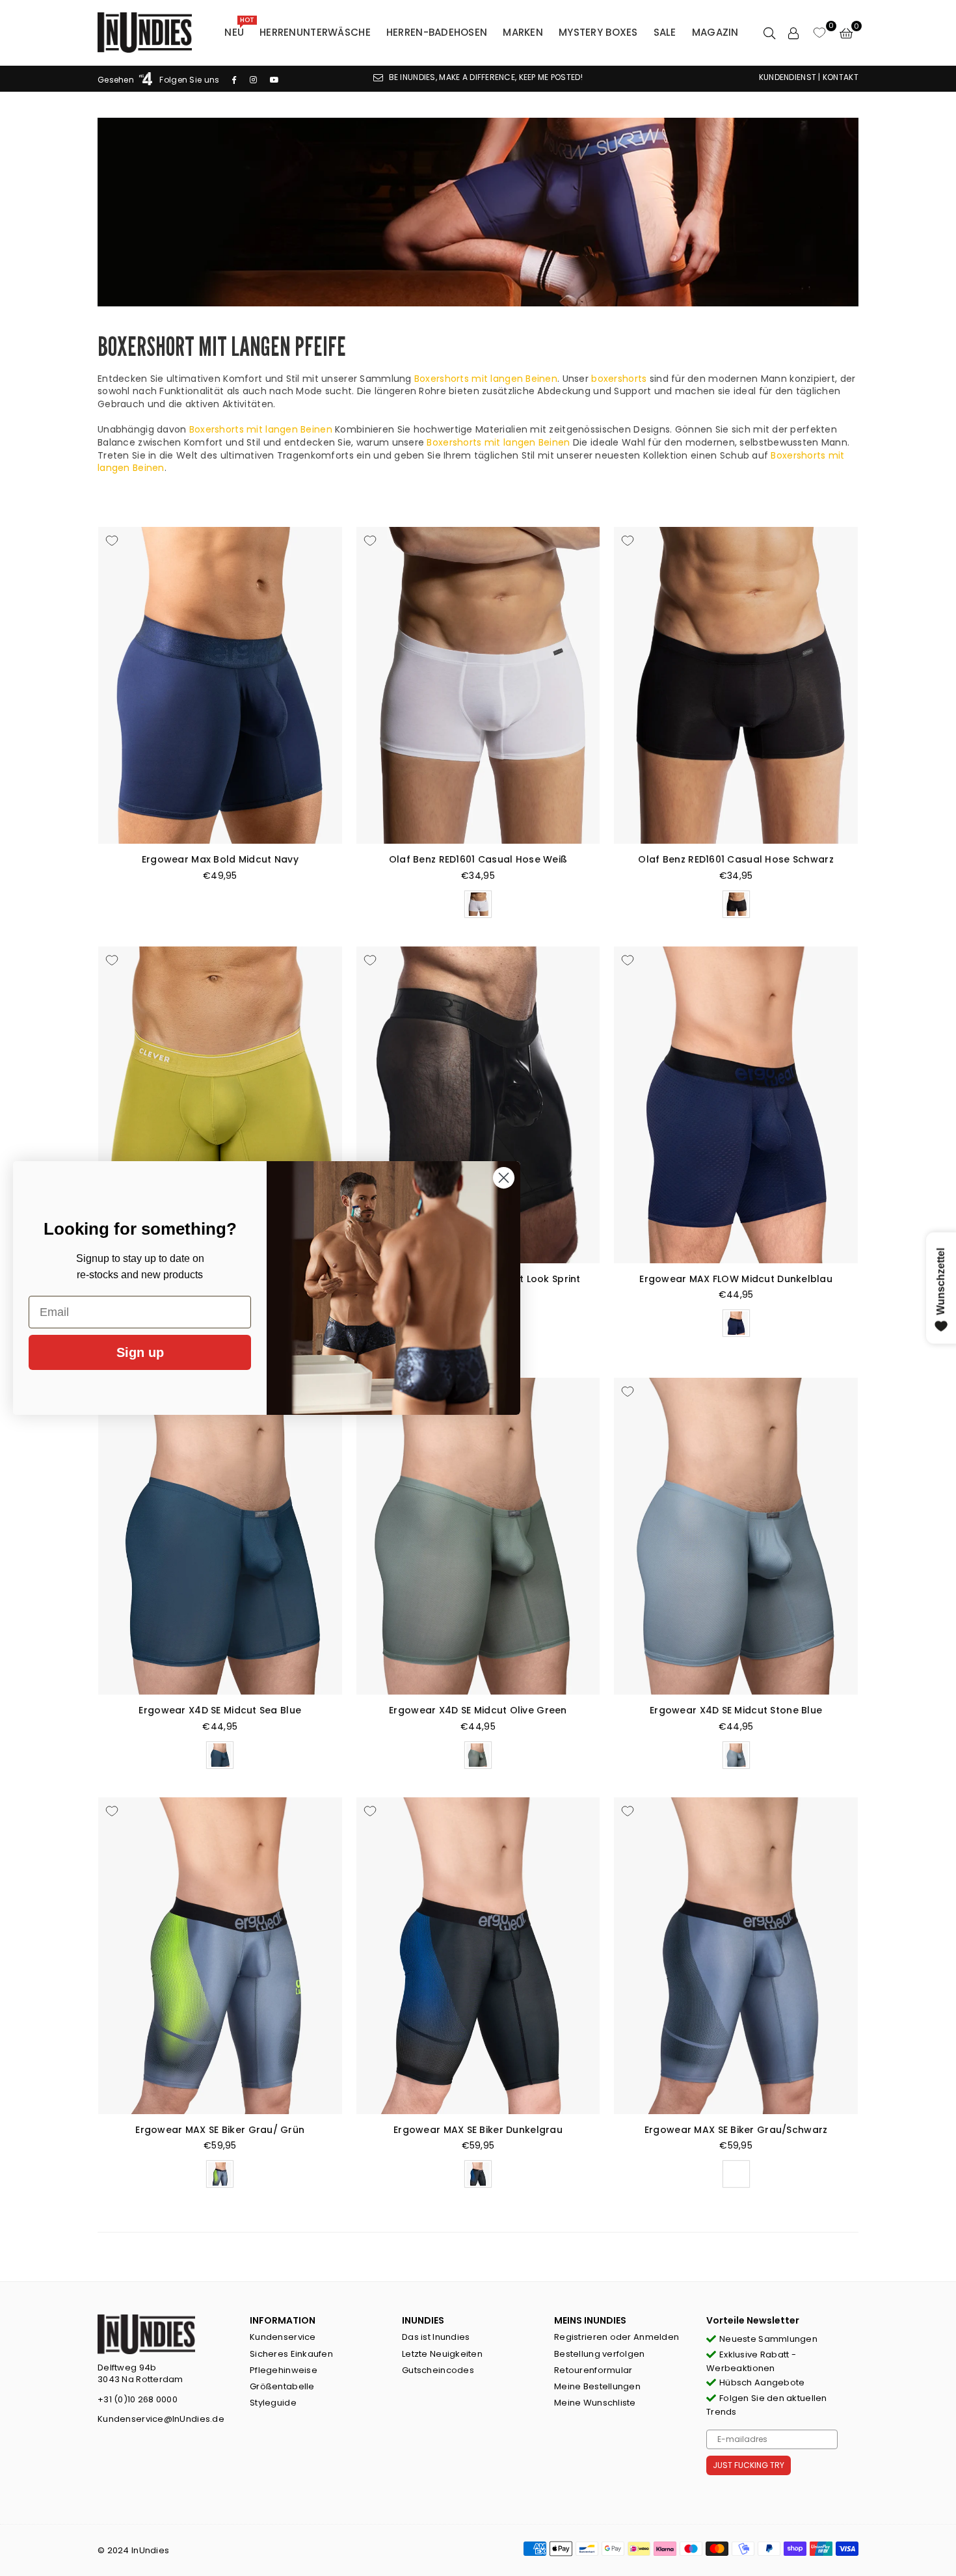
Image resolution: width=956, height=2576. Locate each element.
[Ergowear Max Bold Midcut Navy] (220, 685)
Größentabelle (282, 2386)
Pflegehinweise (284, 2370)
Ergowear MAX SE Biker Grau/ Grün (220, 2130)
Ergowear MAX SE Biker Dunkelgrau (478, 2130)
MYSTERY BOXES (598, 32)
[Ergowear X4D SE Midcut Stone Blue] (736, 1536)
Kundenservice (283, 2337)
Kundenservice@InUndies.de (161, 2419)
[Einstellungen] (793, 33)
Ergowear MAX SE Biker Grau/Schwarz (736, 2130)
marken (523, 32)
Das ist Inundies (436, 2337)
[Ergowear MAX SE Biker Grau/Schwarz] (736, 1956)
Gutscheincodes (438, 2370)
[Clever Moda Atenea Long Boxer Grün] (220, 1105)
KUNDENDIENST (788, 77)
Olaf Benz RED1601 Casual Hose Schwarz (736, 859)
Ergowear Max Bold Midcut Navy (220, 859)
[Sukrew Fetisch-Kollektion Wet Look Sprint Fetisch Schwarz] (478, 1105)
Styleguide (273, 2403)
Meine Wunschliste (595, 2403)
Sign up (140, 1352)
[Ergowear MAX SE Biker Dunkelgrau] (478, 1956)
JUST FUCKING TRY (749, 2465)
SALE (665, 32)
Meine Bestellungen (597, 2386)
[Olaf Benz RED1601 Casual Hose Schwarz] (736, 685)
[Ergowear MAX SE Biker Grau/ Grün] (220, 1956)
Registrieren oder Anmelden (617, 2337)
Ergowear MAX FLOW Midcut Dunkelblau (736, 1279)
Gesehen (117, 80)
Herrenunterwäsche (315, 32)
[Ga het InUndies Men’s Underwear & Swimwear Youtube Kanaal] (274, 80)
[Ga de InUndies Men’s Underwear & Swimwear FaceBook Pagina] (234, 80)
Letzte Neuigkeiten (442, 2354)
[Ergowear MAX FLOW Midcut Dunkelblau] (736, 1105)
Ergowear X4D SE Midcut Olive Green (478, 1710)
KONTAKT (841, 77)
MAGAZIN (715, 32)
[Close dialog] (504, 1178)
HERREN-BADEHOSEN (437, 32)
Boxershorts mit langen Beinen (486, 379)
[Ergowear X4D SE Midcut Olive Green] (478, 1536)
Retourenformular (593, 2370)
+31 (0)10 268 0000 (138, 2399)
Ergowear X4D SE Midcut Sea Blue (220, 1710)
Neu (239, 29)
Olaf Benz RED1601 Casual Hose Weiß (478, 859)
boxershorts (619, 379)
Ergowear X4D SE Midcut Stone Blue (736, 1710)
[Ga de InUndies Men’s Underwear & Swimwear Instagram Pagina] (253, 80)
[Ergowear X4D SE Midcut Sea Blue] (220, 1536)
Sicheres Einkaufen (291, 2354)
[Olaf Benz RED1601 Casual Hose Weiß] (478, 685)
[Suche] (769, 33)
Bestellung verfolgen (600, 2354)
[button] (846, 33)
